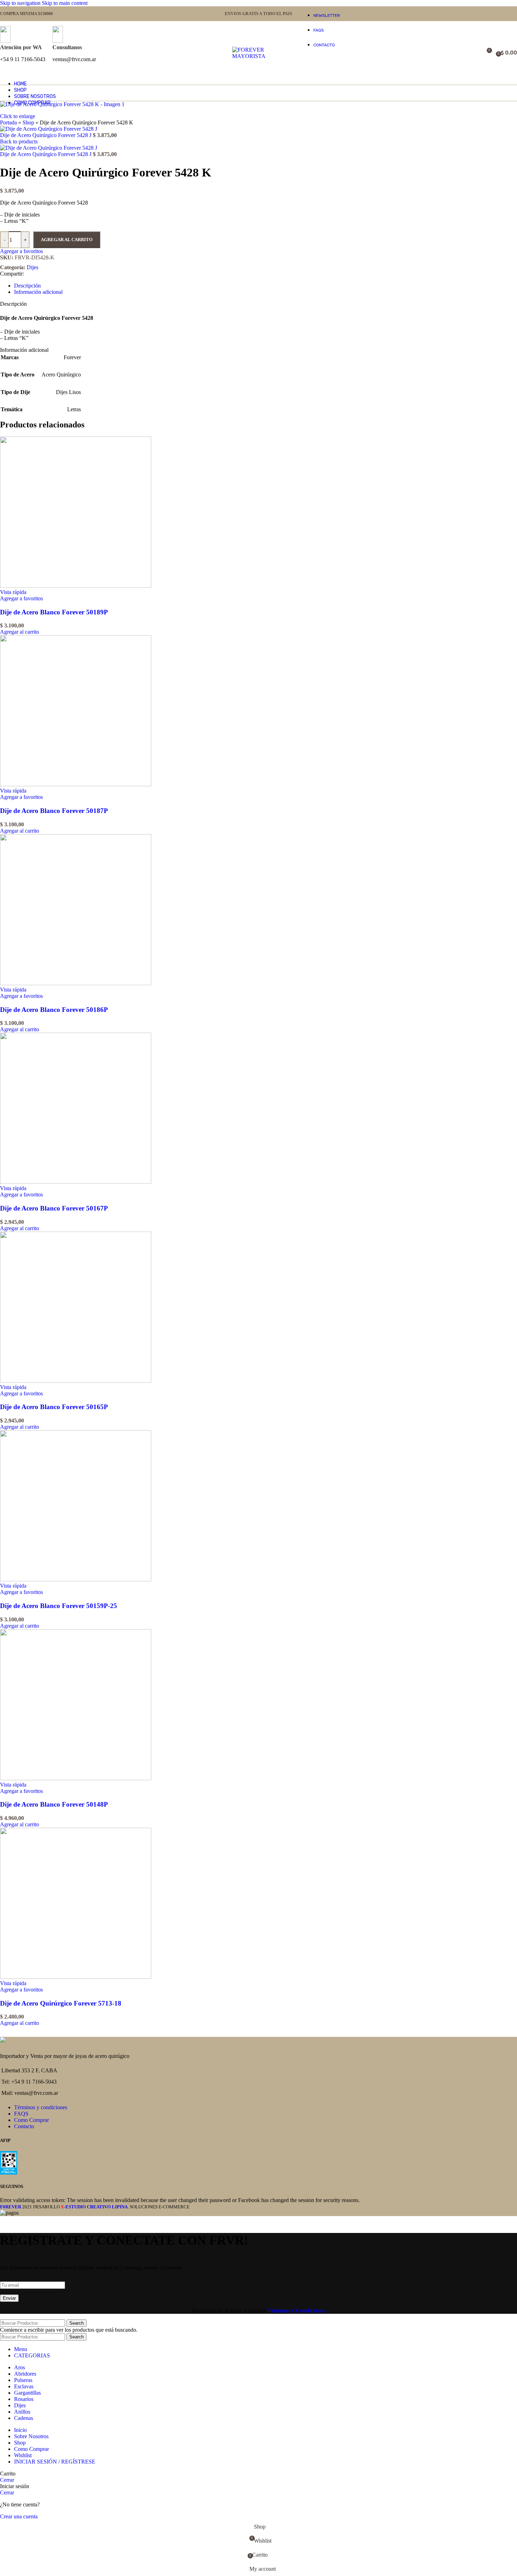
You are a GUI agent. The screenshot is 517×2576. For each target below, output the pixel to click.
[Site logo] (258, 56)
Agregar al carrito (67, 240)
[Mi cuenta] (466, 53)
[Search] (476, 53)
